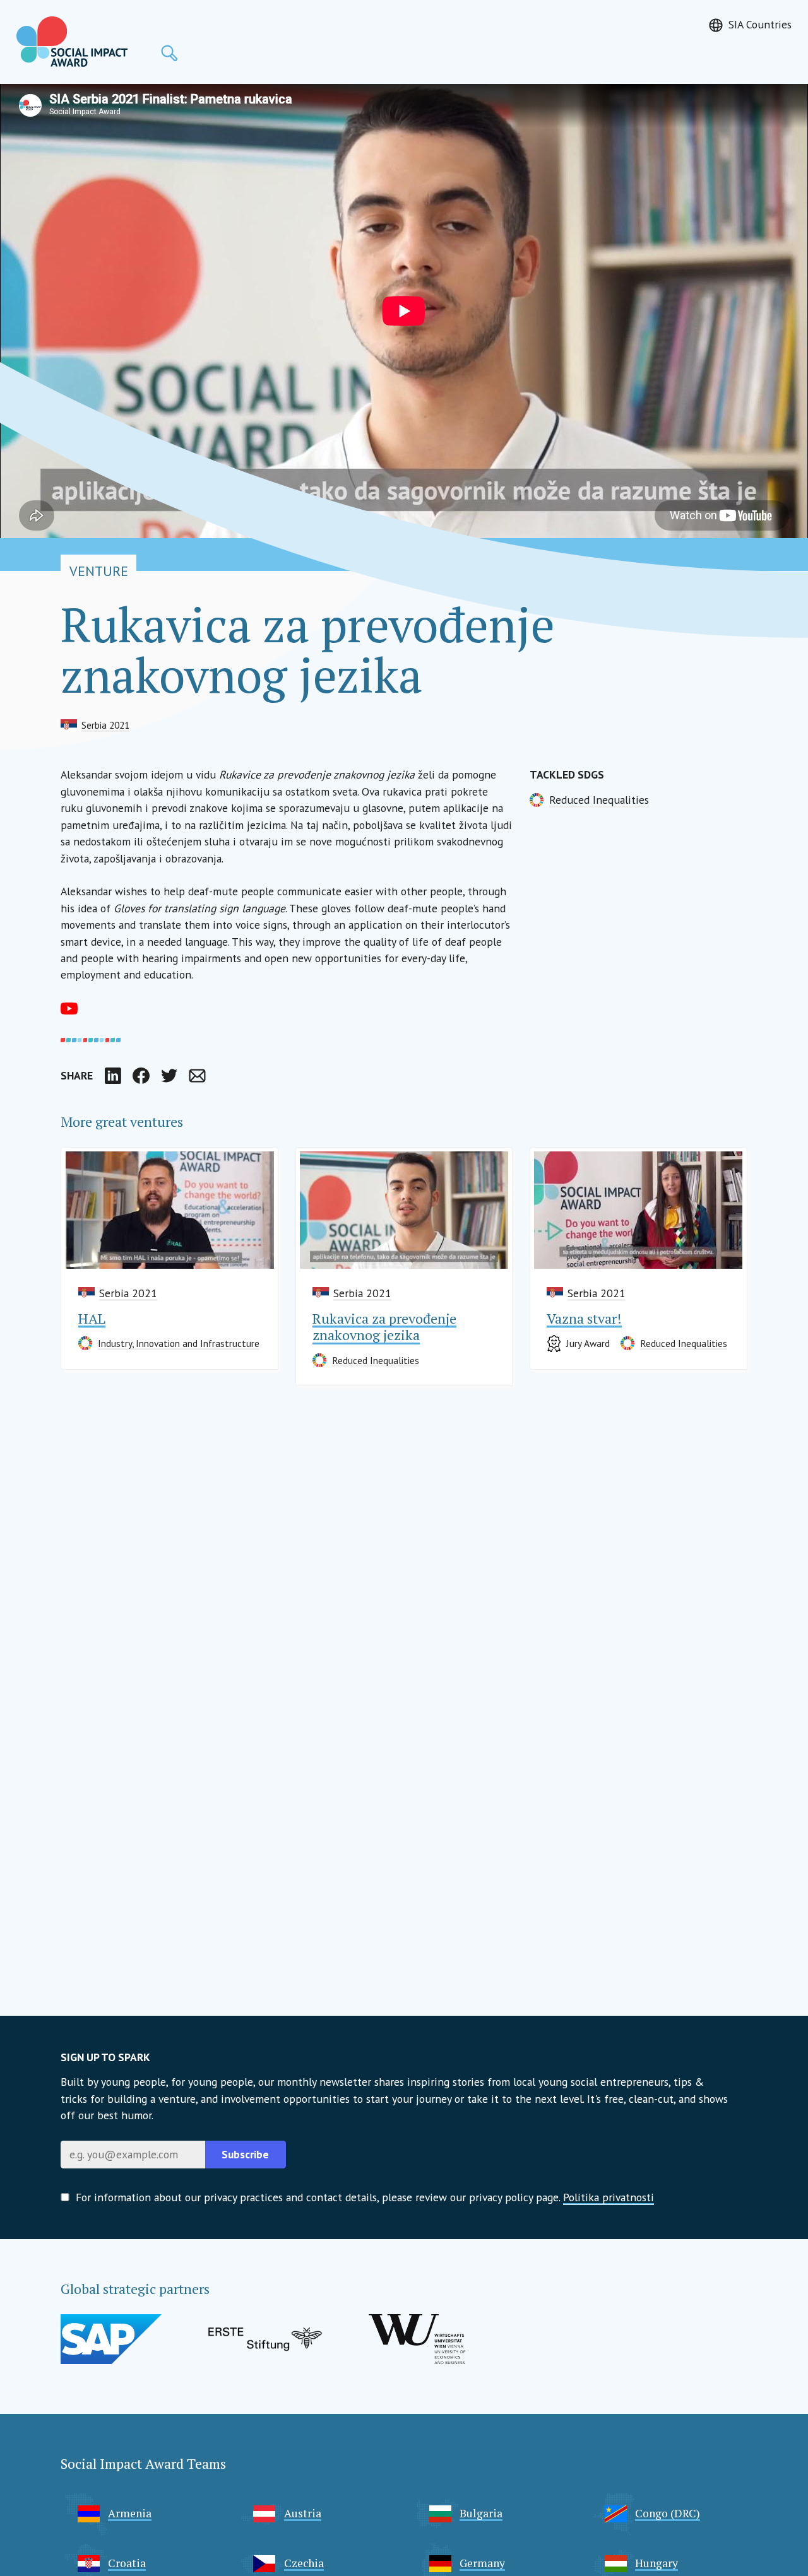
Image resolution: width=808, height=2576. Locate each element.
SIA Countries (760, 24)
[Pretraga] (169, 53)
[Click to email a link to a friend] (197, 1076)
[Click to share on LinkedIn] (113, 1076)
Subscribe (245, 2154)
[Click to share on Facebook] (141, 1076)
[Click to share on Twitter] (169, 1076)
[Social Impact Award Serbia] (72, 42)
